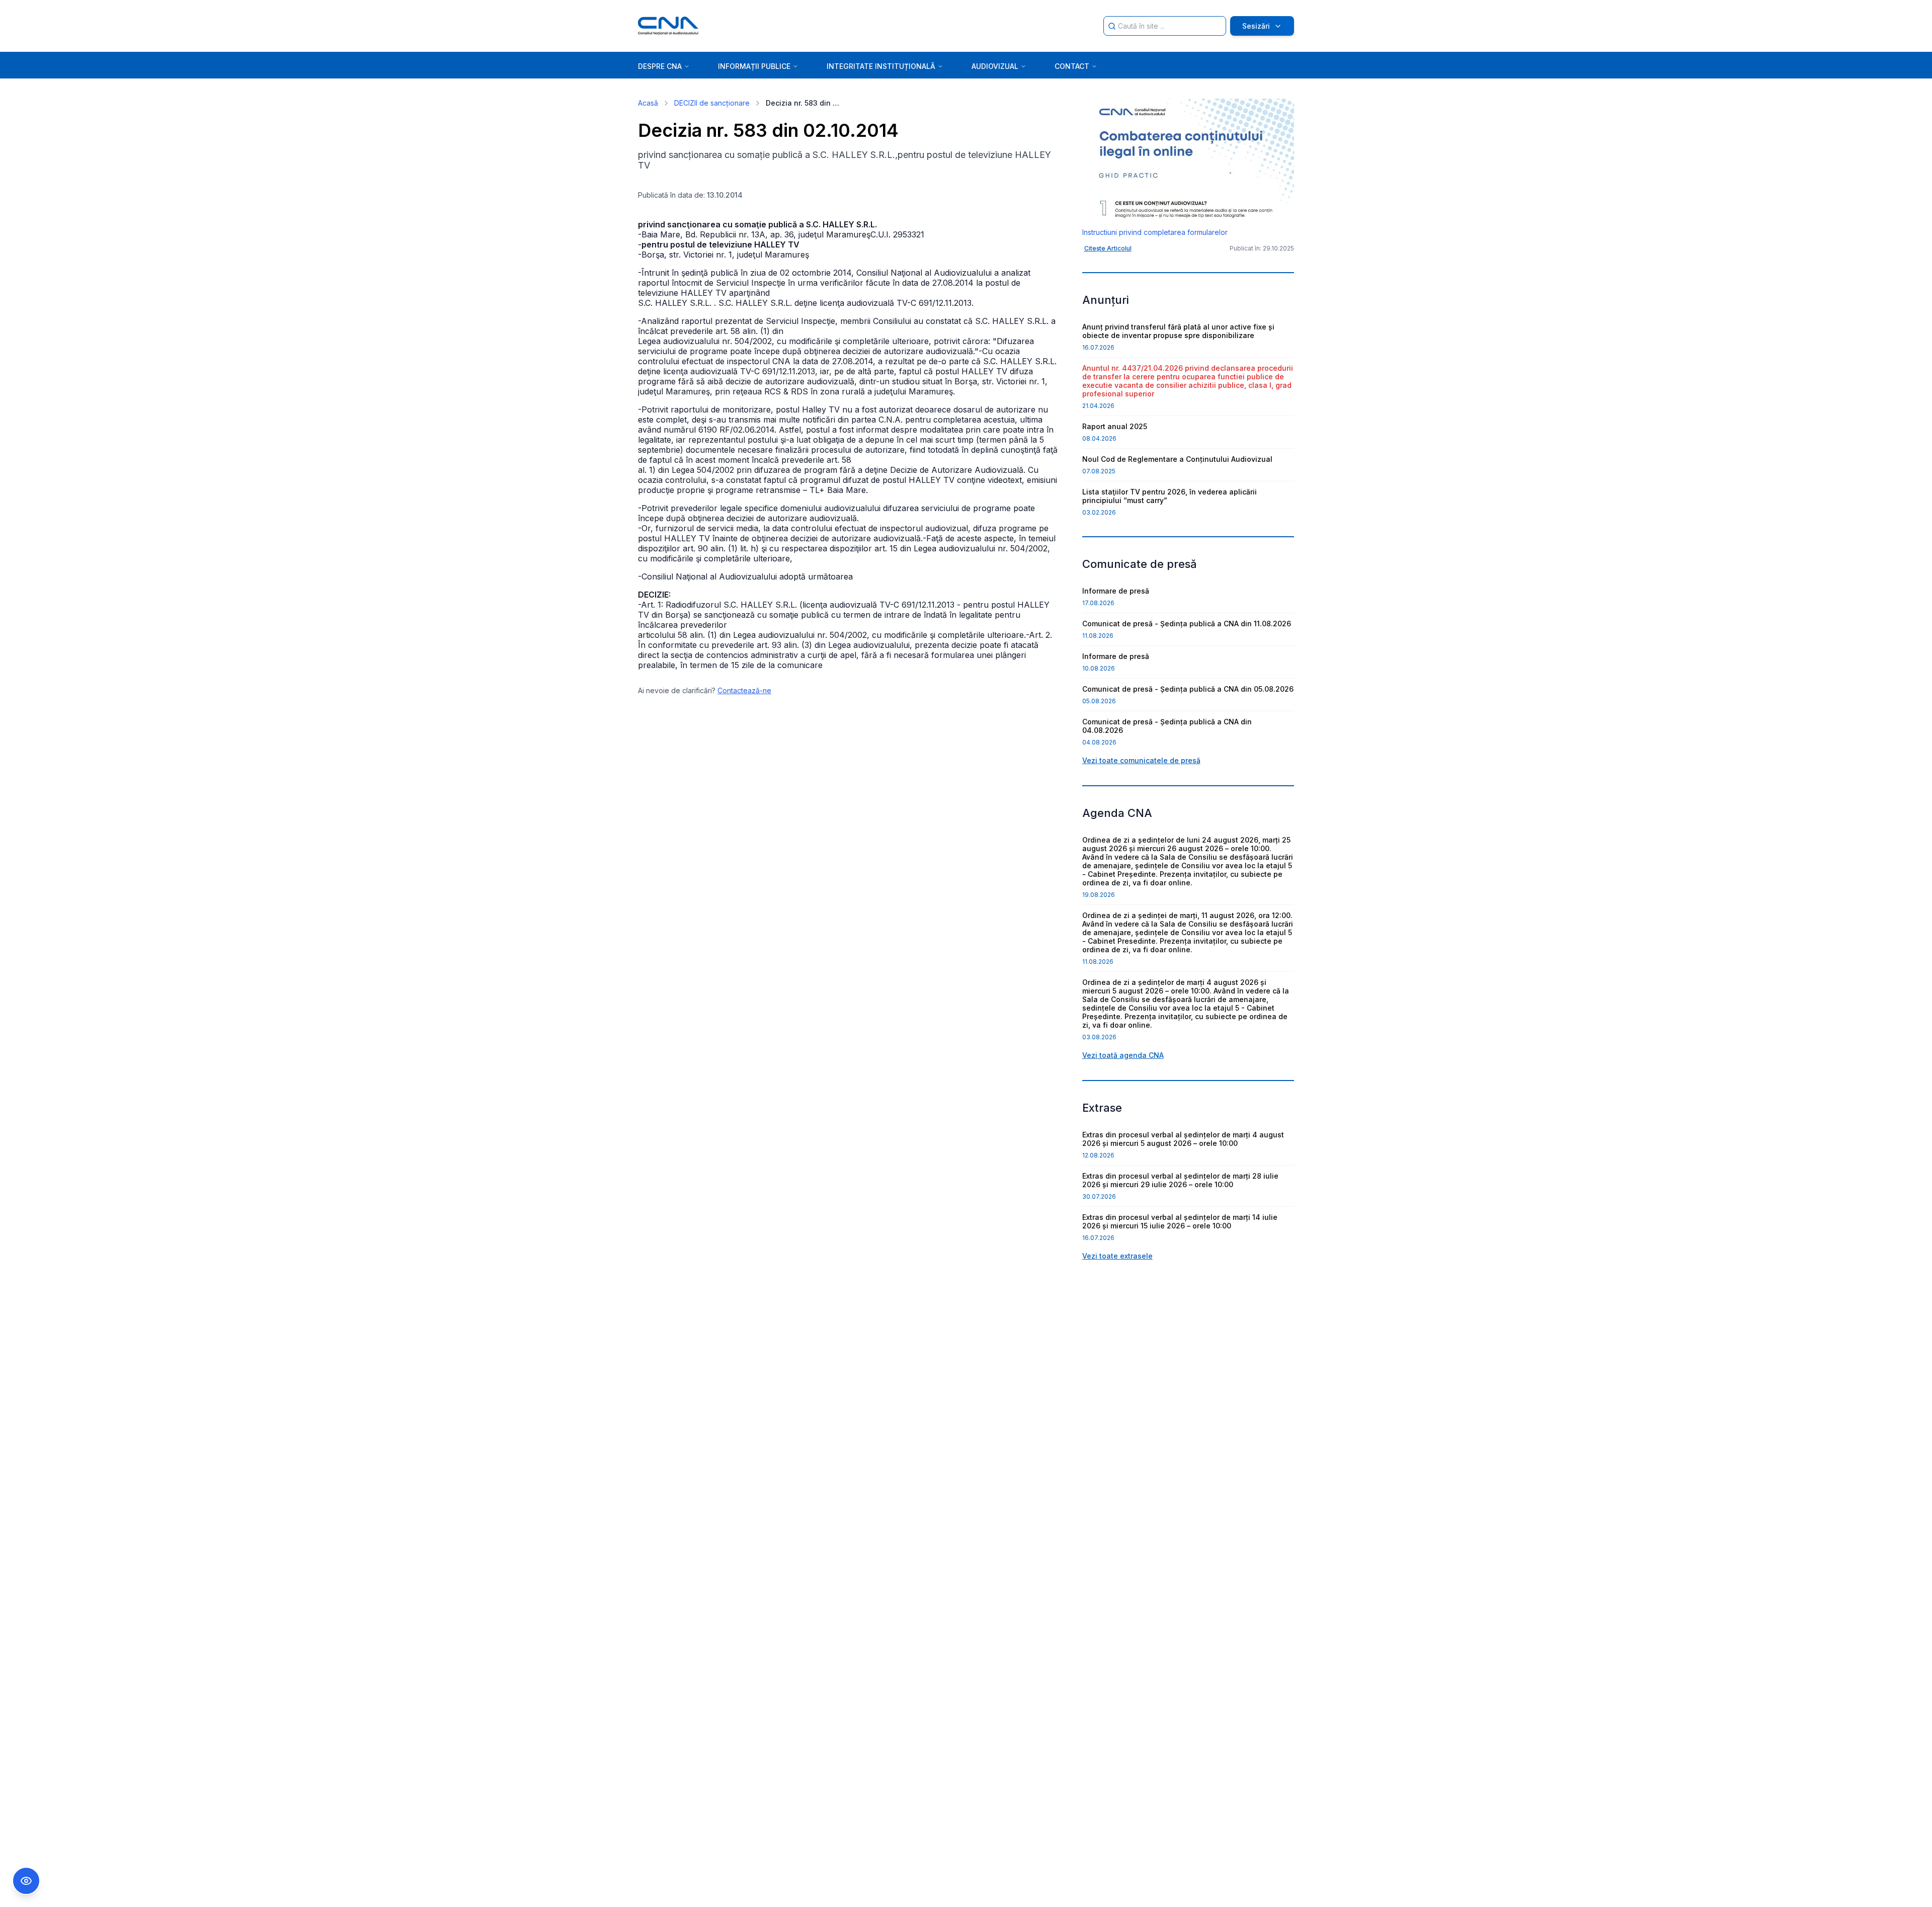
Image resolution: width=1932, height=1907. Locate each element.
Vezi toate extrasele (1117, 1256)
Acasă (648, 103)
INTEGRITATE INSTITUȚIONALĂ (881, 66)
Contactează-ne (744, 690)
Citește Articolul (1108, 248)
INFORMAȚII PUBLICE (754, 66)
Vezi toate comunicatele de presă (1141, 760)
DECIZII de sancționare (712, 103)
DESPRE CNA (660, 66)
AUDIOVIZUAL (995, 66)
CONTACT (1072, 66)
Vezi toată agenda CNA (1123, 1055)
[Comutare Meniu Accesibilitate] (26, 1881)
